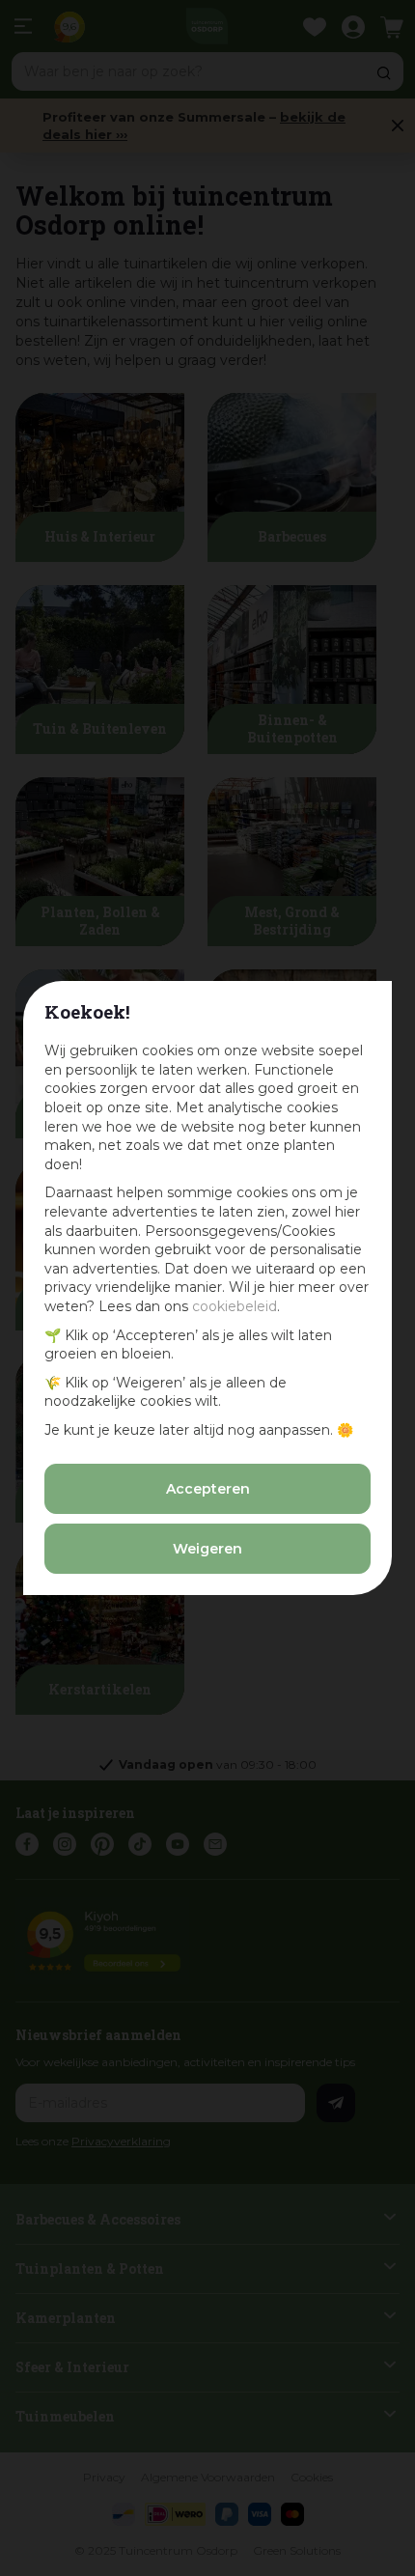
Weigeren (207, 1549)
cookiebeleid (235, 1306)
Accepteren (208, 1489)
